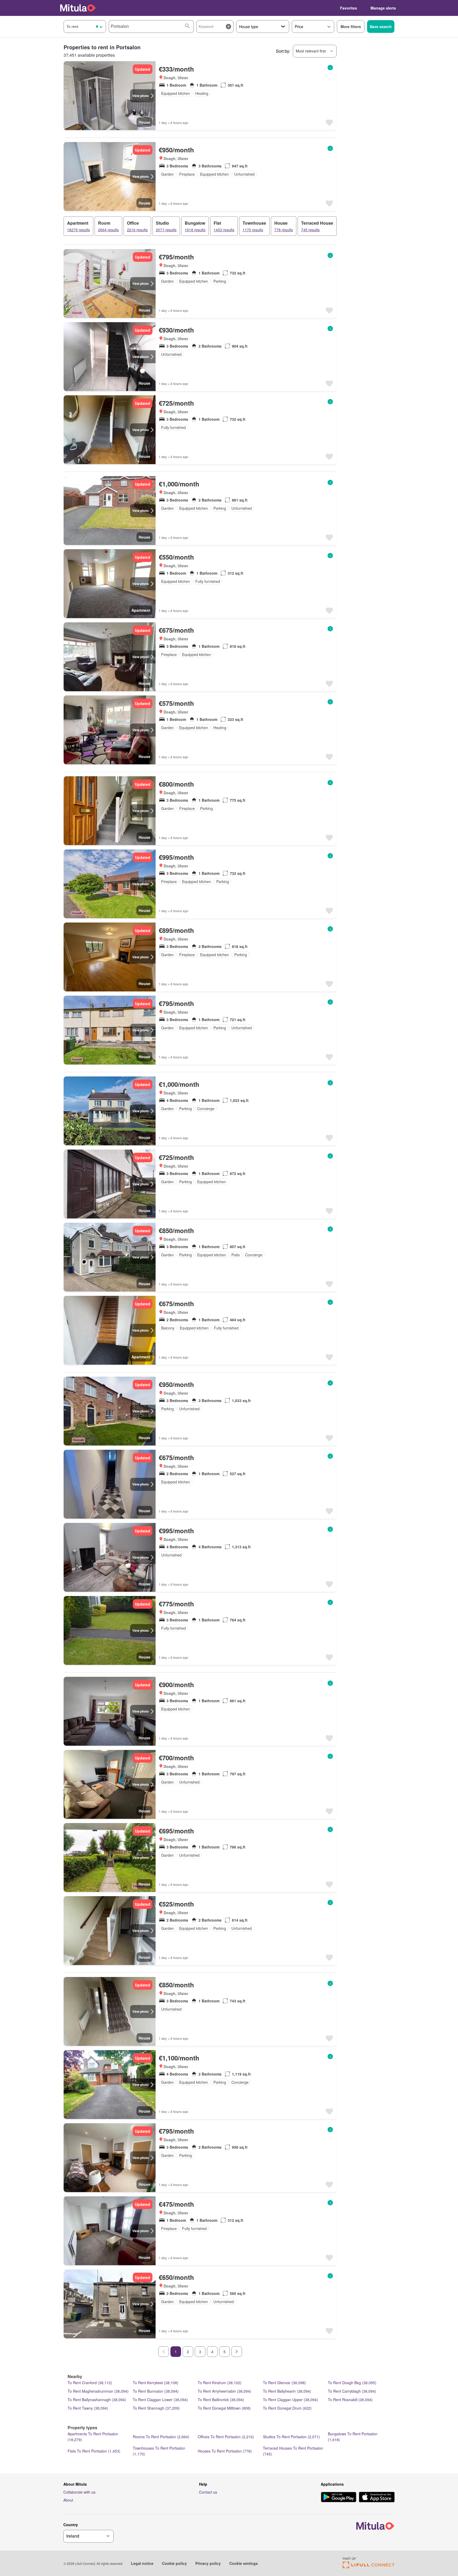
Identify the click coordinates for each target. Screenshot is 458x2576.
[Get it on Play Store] (339, 2498)
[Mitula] (78, 8)
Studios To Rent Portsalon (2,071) (291, 2437)
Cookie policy (174, 2563)
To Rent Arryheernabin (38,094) (224, 2391)
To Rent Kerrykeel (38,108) (156, 2383)
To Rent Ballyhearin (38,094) (287, 2391)
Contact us (208, 2492)
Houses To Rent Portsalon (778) (225, 2451)
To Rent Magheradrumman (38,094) (98, 2391)
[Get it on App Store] (377, 2498)
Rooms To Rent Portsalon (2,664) (161, 2437)
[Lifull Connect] (369, 2567)
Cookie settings (244, 2563)
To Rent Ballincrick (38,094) (221, 2400)
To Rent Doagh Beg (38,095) (352, 2383)
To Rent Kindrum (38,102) (220, 2383)
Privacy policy (208, 2563)
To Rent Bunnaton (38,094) (156, 2391)
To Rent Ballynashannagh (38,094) (97, 2400)
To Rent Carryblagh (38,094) (352, 2391)
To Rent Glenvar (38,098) (284, 2383)
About (68, 2500)
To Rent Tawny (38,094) (88, 2408)
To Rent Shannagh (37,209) (156, 2408)
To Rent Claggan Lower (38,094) (160, 2400)
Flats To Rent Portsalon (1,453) (94, 2451)
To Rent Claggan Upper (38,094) (290, 2400)
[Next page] (237, 2352)
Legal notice (142, 2563)
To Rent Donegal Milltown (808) (224, 2408)
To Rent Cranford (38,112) (90, 2383)
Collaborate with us (79, 2492)
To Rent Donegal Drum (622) (287, 2408)
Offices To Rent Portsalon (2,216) (226, 2437)
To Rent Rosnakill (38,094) (350, 2400)
